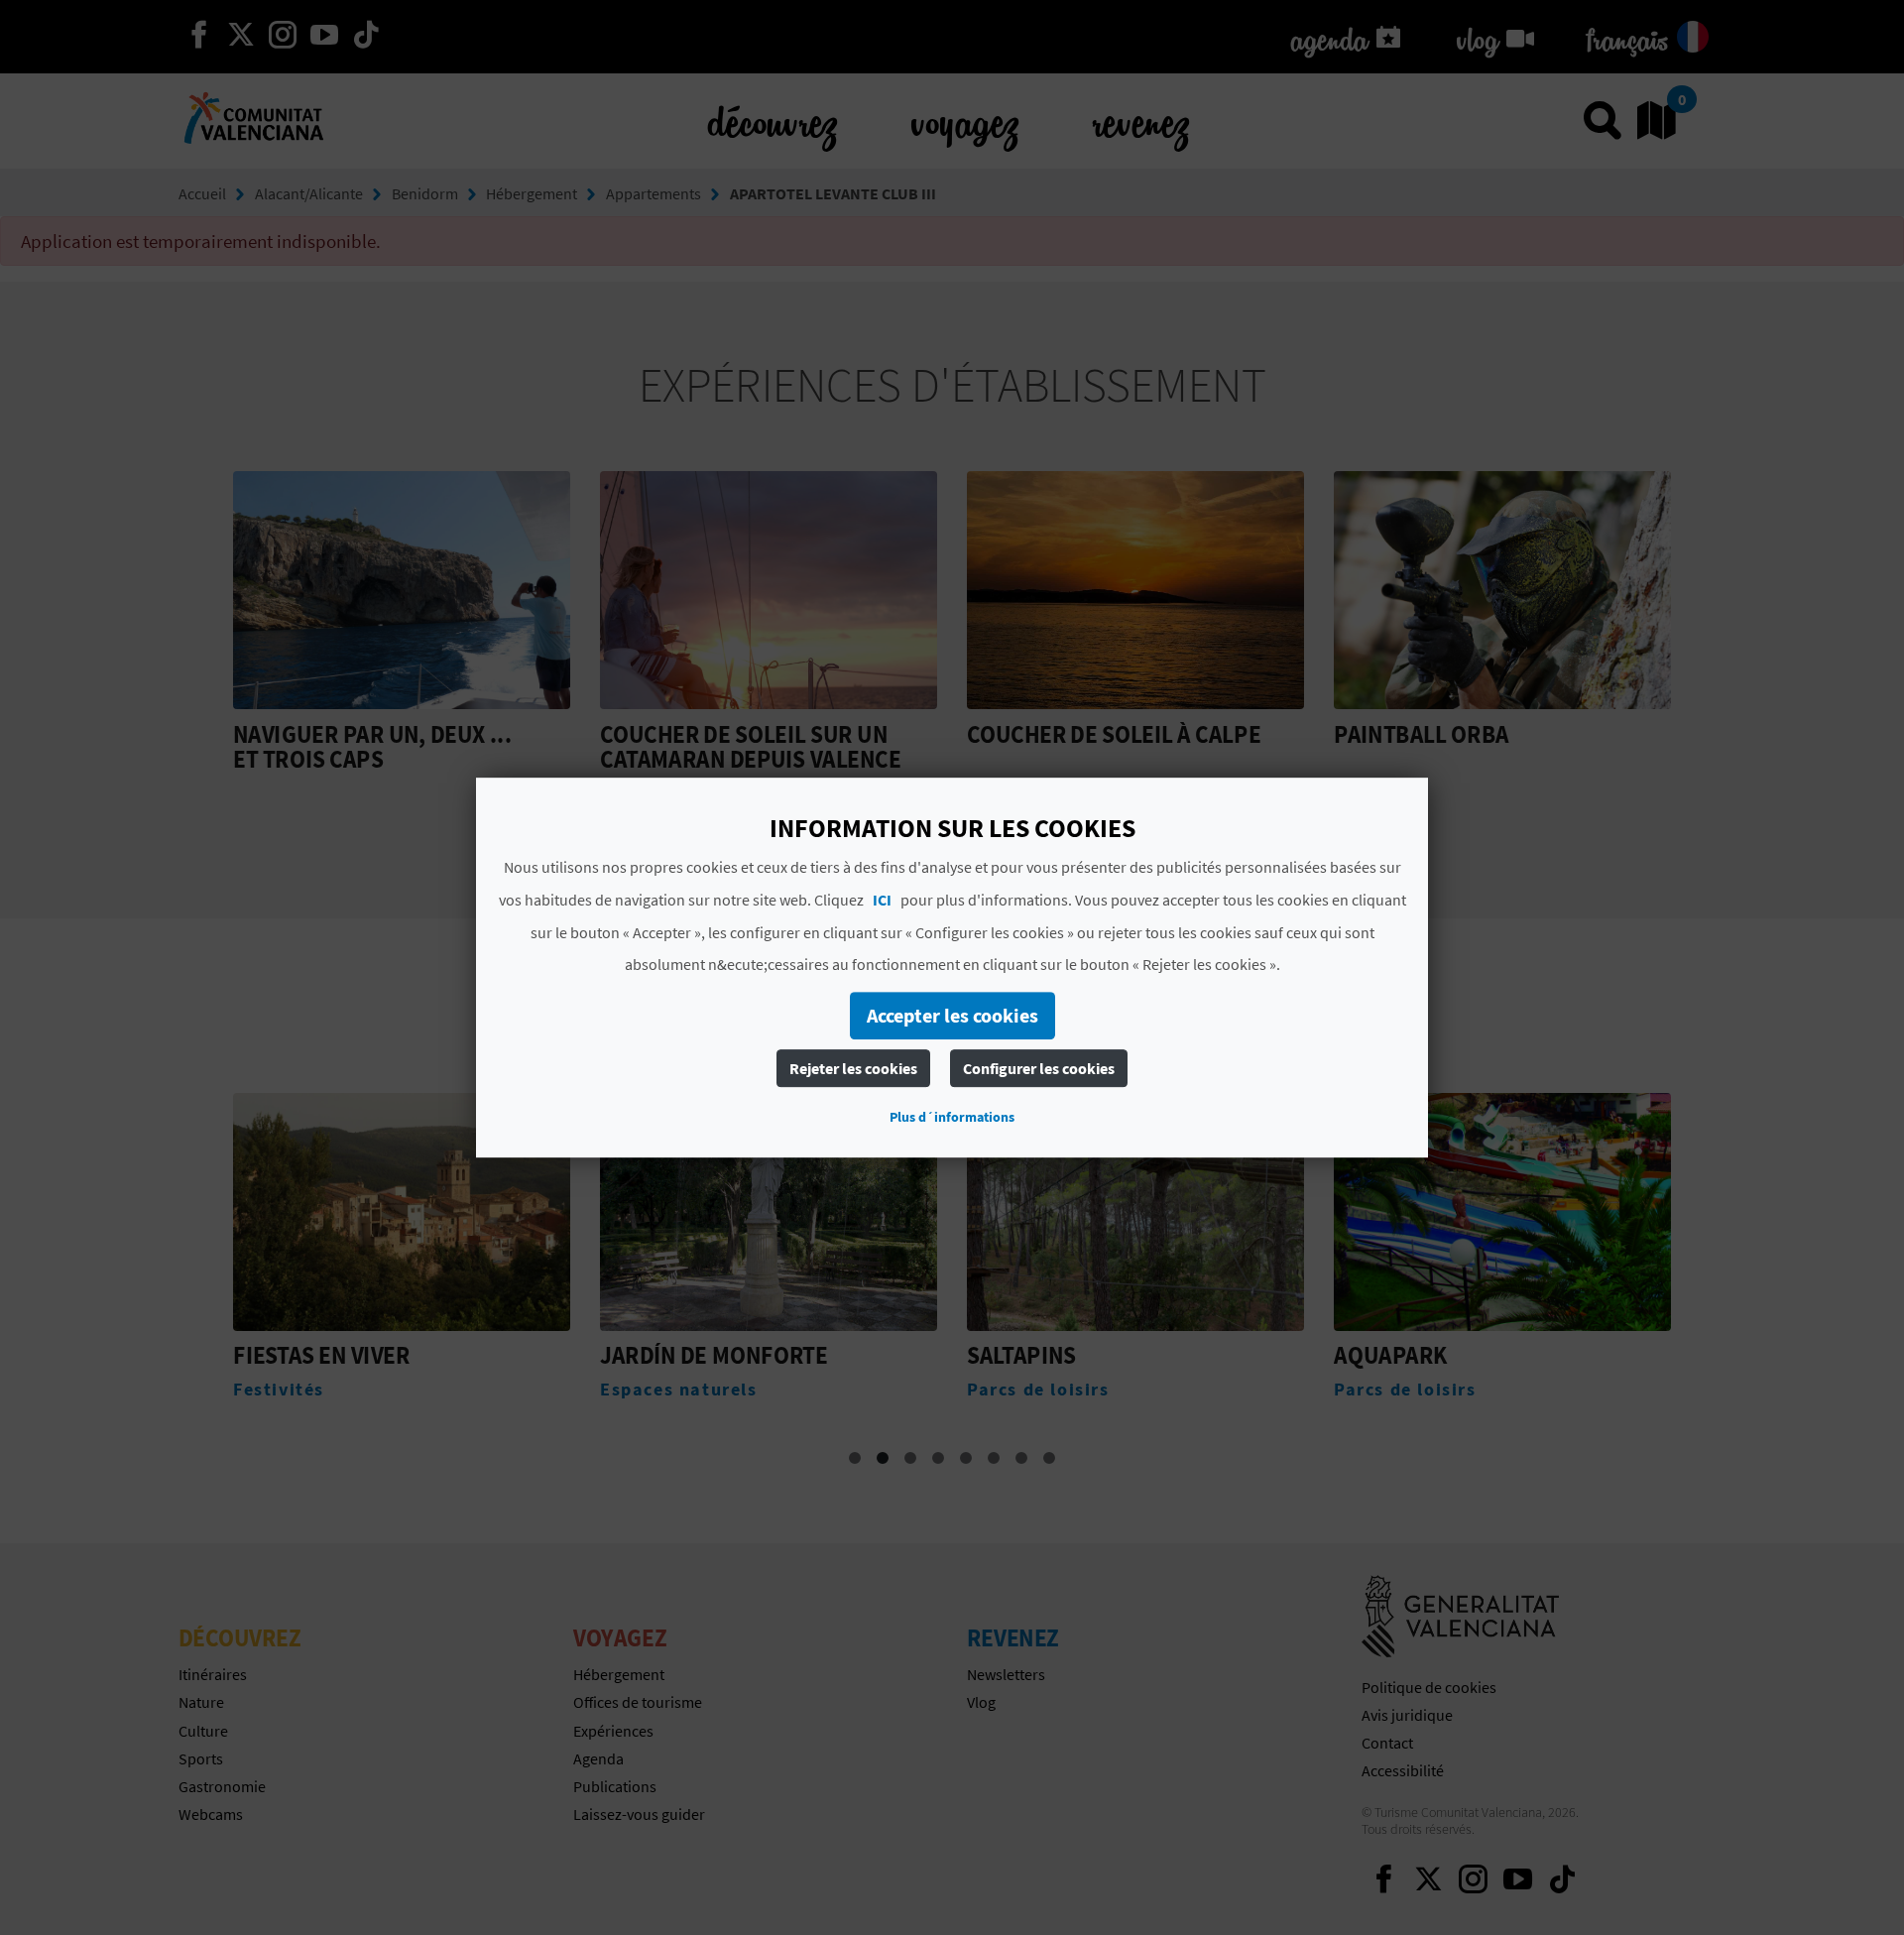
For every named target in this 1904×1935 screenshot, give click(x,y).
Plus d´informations (952, 1117)
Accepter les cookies (952, 1015)
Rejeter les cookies (853, 1068)
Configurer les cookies (1039, 1068)
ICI (882, 900)
